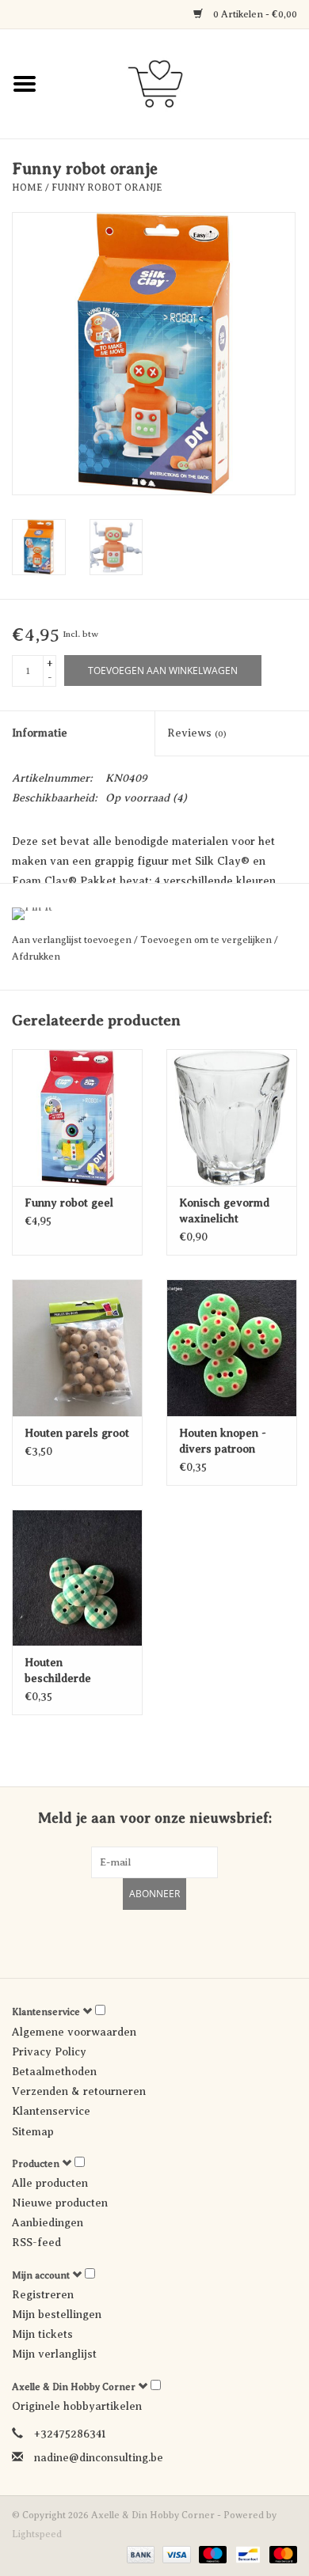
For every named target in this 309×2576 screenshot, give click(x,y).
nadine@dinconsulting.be (99, 2458)
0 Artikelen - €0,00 (254, 14)
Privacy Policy (49, 2052)
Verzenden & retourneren (79, 2091)
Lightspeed (37, 2534)
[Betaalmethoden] (139, 2554)
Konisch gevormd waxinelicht (224, 1211)
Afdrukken (36, 957)
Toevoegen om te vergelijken (207, 940)
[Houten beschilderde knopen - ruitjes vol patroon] (77, 1578)
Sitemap (33, 2132)
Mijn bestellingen (57, 2315)
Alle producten (50, 2183)
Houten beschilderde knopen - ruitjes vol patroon (75, 1672)
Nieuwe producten (60, 2203)
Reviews (197, 733)
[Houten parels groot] (77, 1348)
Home (27, 188)
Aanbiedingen (48, 2223)
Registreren (43, 2295)
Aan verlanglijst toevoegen (73, 940)
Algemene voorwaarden (74, 2032)
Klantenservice (51, 2111)
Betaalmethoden (54, 2072)
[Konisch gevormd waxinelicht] (232, 1118)
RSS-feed (36, 2243)
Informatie (40, 733)
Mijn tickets (42, 2334)
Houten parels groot (77, 1433)
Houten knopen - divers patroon (223, 1441)
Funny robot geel (69, 1203)
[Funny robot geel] (77, 1118)
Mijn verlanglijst (54, 2354)
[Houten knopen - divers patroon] (232, 1348)
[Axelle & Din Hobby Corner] (179, 83)
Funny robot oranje (107, 188)
